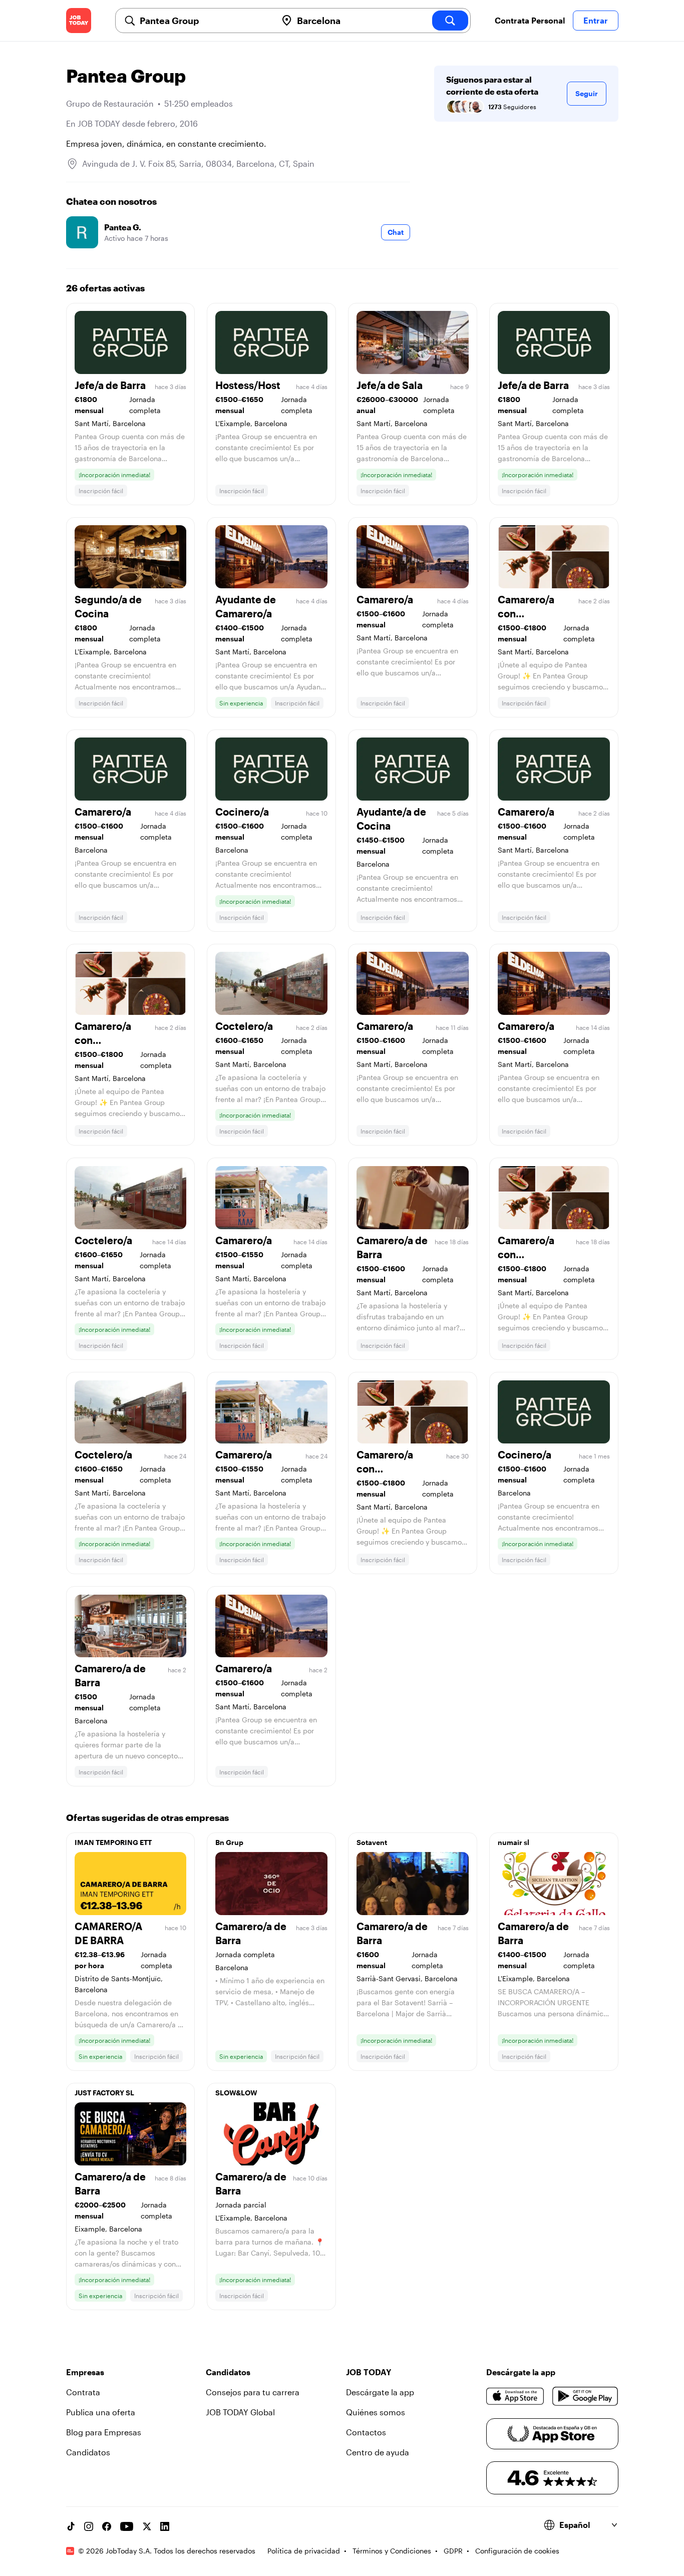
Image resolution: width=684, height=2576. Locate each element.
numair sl (514, 1842)
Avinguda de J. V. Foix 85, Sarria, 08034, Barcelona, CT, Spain (198, 163)
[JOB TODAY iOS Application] (516, 2396)
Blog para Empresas (104, 2432)
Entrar (596, 20)
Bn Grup (229, 1842)
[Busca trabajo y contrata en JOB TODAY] (79, 21)
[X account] (147, 2526)
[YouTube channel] (127, 2526)
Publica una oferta (101, 2412)
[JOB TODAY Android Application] (585, 2396)
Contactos (366, 2432)
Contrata (83, 2392)
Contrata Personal (530, 20)
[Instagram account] (89, 2526)
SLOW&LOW (236, 2093)
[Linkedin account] (165, 2526)
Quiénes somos (376, 2412)
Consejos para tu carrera (253, 2392)
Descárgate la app (380, 2392)
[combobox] (204, 21)
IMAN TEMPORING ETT (113, 1842)
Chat (396, 232)
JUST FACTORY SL (104, 2093)
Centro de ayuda (378, 2452)
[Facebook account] (107, 2526)
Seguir (587, 93)
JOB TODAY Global (240, 2412)
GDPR (453, 2551)
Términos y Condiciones (392, 2551)
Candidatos (88, 2452)
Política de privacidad (304, 2551)
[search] (450, 21)
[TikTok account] (71, 2526)
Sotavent (372, 1842)
